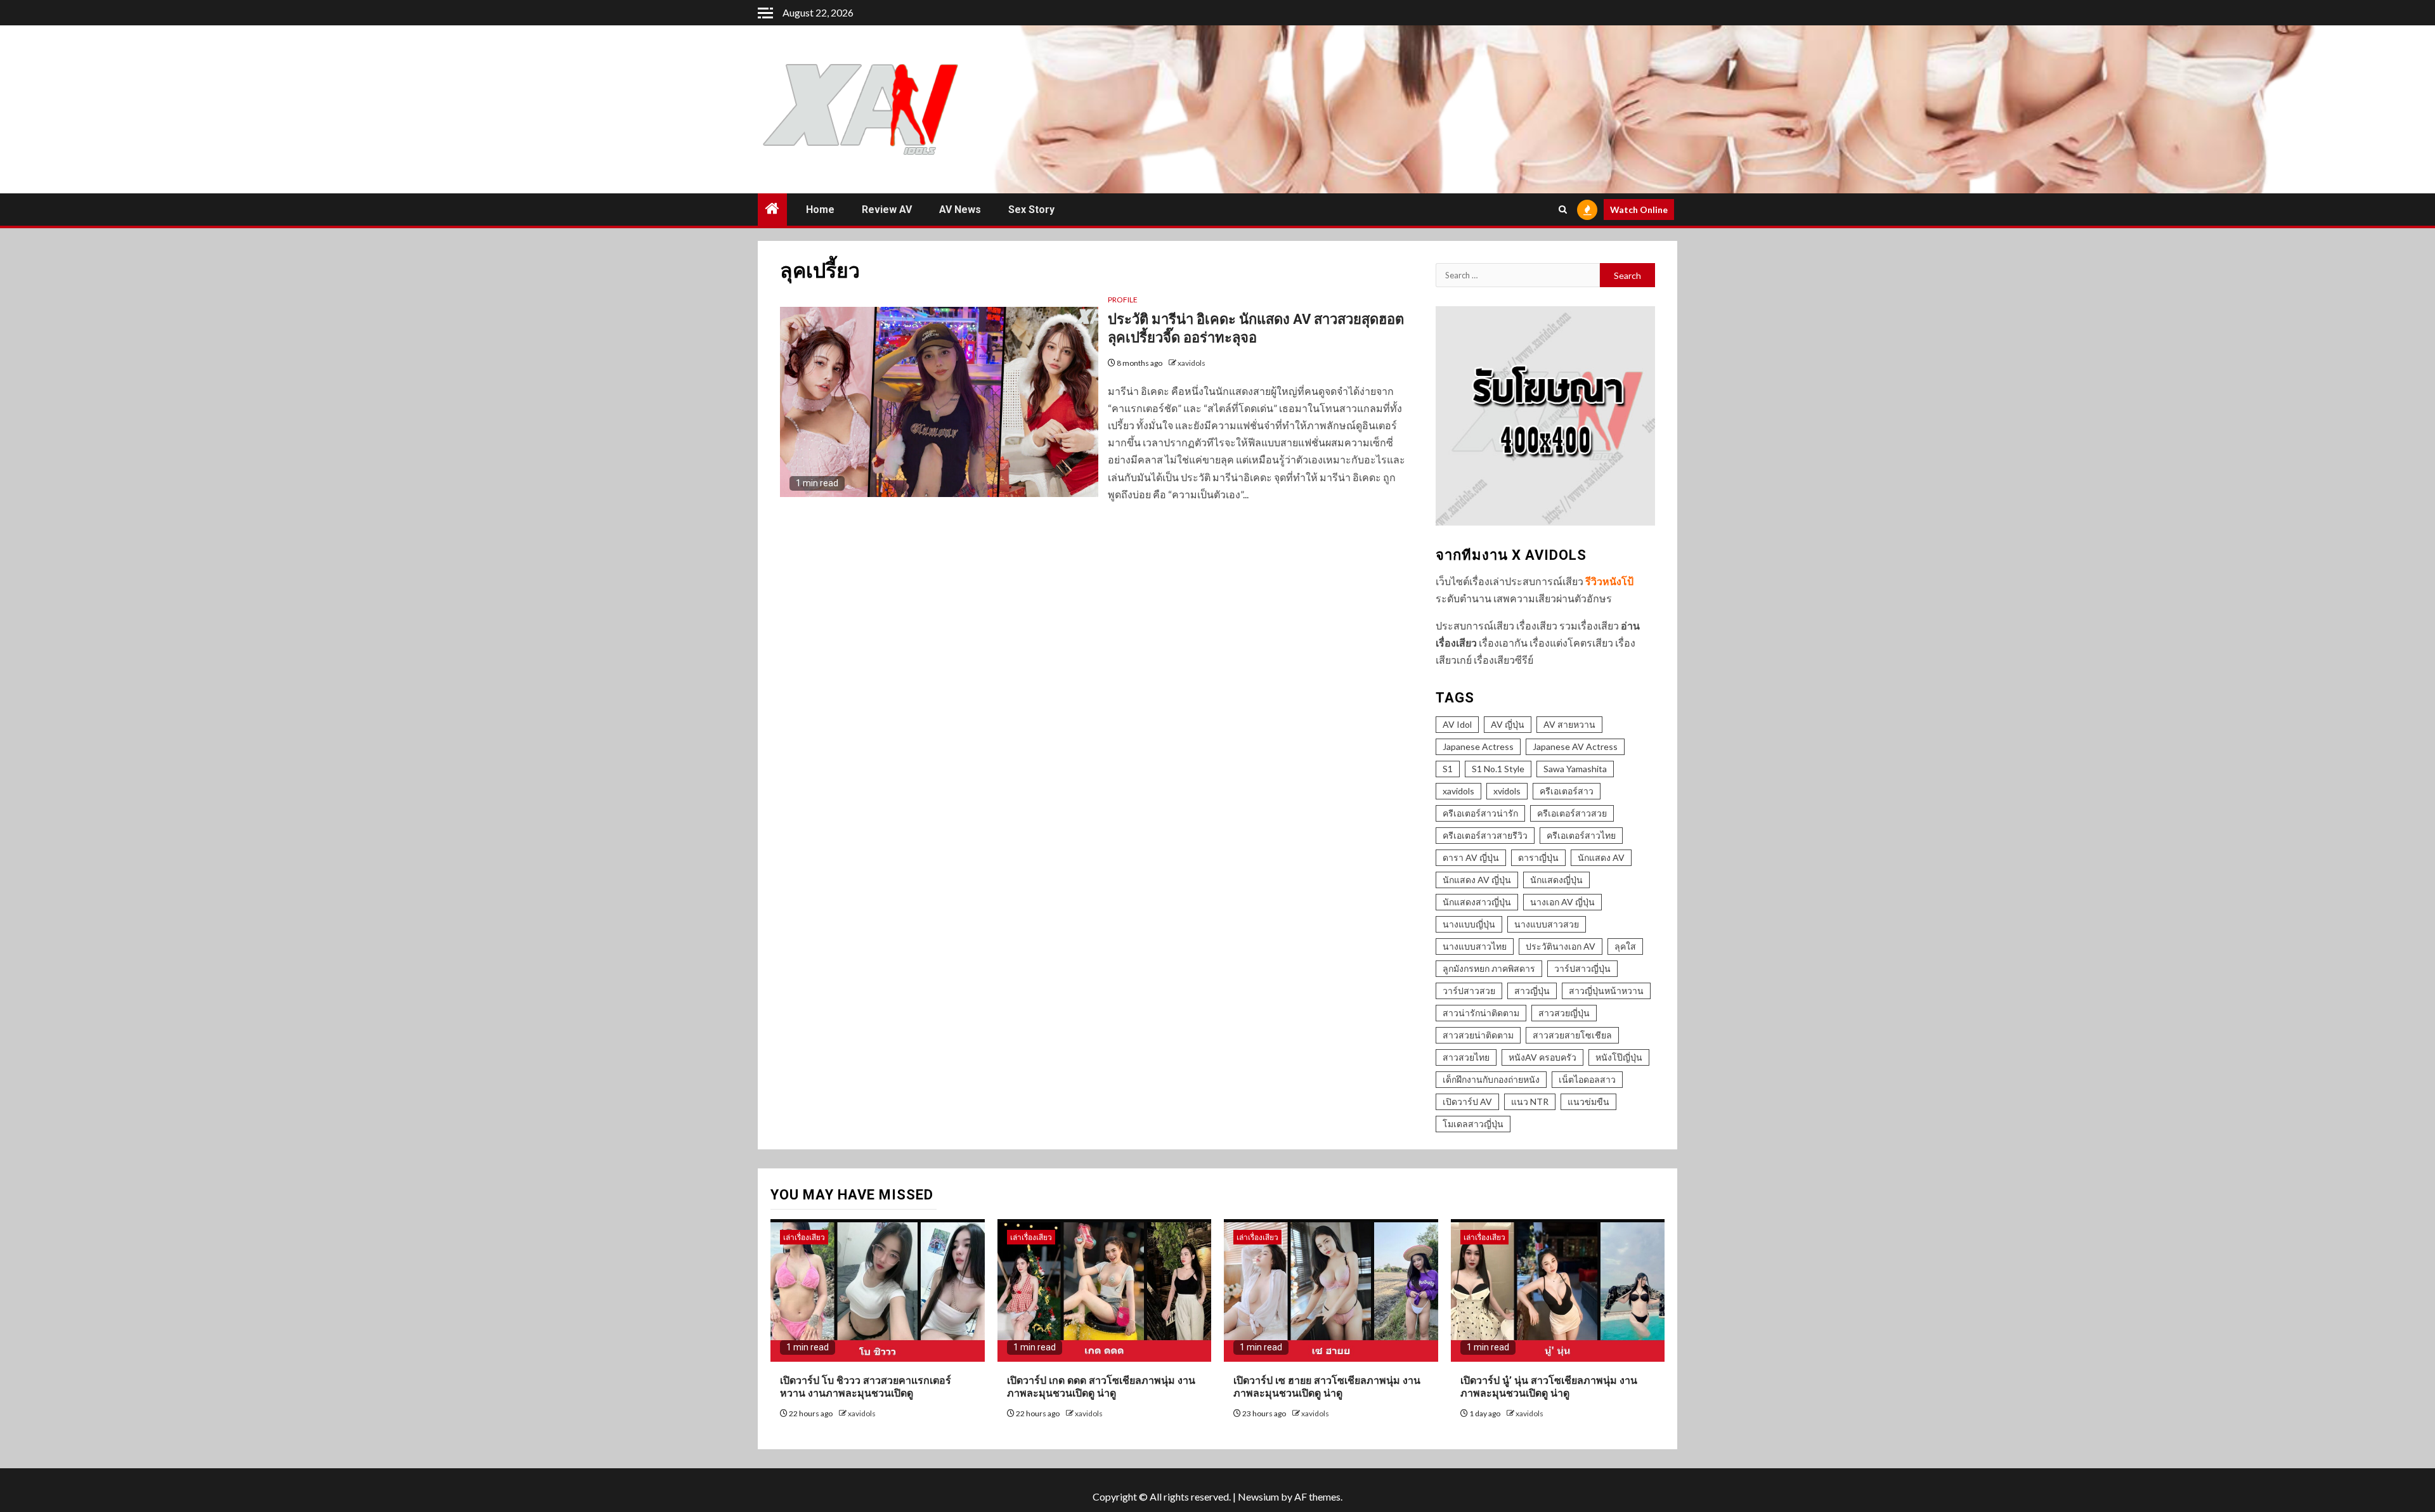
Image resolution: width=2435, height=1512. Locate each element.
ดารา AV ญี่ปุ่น (1471, 857)
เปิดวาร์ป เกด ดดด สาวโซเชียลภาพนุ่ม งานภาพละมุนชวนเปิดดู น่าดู (1101, 1387)
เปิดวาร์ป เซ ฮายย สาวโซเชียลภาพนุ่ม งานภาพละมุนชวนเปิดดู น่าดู (1327, 1387)
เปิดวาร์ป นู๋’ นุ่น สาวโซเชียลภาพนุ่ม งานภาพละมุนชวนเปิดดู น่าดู (1549, 1387)
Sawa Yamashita (1575, 769)
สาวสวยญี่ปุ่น (1564, 1013)
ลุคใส (1625, 946)
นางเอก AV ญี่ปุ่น (1562, 902)
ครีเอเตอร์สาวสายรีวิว (1485, 835)
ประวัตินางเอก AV (1561, 946)
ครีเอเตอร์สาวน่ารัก (1480, 813)
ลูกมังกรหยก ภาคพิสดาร (1489, 968)
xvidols (1507, 791)
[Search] (1563, 210)
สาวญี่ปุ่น (1532, 991)
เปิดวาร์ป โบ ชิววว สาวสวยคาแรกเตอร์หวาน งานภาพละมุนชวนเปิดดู (866, 1387)
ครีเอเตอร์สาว (1567, 791)
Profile (1123, 300)
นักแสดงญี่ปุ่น (1556, 880)
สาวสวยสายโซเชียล (1572, 1035)
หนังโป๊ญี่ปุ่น (1619, 1057)
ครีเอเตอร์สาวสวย (1572, 813)
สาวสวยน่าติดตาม (1478, 1035)
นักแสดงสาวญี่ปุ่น (1477, 902)
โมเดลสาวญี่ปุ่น (1473, 1124)
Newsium (1258, 1496)
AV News (960, 210)
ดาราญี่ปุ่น (1538, 857)
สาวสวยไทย (1466, 1057)
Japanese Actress (1478, 746)
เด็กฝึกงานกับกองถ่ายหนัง (1491, 1079)
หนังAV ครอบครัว (1542, 1057)
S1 (1448, 769)
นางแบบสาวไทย (1475, 946)
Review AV (887, 210)
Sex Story (1031, 210)
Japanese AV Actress (1575, 746)
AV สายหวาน (1569, 724)
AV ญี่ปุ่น (1508, 724)
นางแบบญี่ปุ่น (1469, 924)
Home (820, 210)
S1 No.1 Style (1498, 769)
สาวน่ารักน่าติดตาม (1481, 1013)
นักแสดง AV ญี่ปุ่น (1477, 880)
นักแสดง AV (1601, 857)
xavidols (1192, 363)
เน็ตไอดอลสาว (1587, 1079)
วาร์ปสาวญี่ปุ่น (1582, 968)
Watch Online (1639, 210)
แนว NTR (1530, 1102)
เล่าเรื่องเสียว (804, 1237)
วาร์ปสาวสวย (1469, 991)
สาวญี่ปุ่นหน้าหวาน (1606, 991)
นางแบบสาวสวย (1547, 924)
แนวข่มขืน (1588, 1102)
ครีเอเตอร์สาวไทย (1581, 835)
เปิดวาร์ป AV (1467, 1102)
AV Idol (1457, 724)
